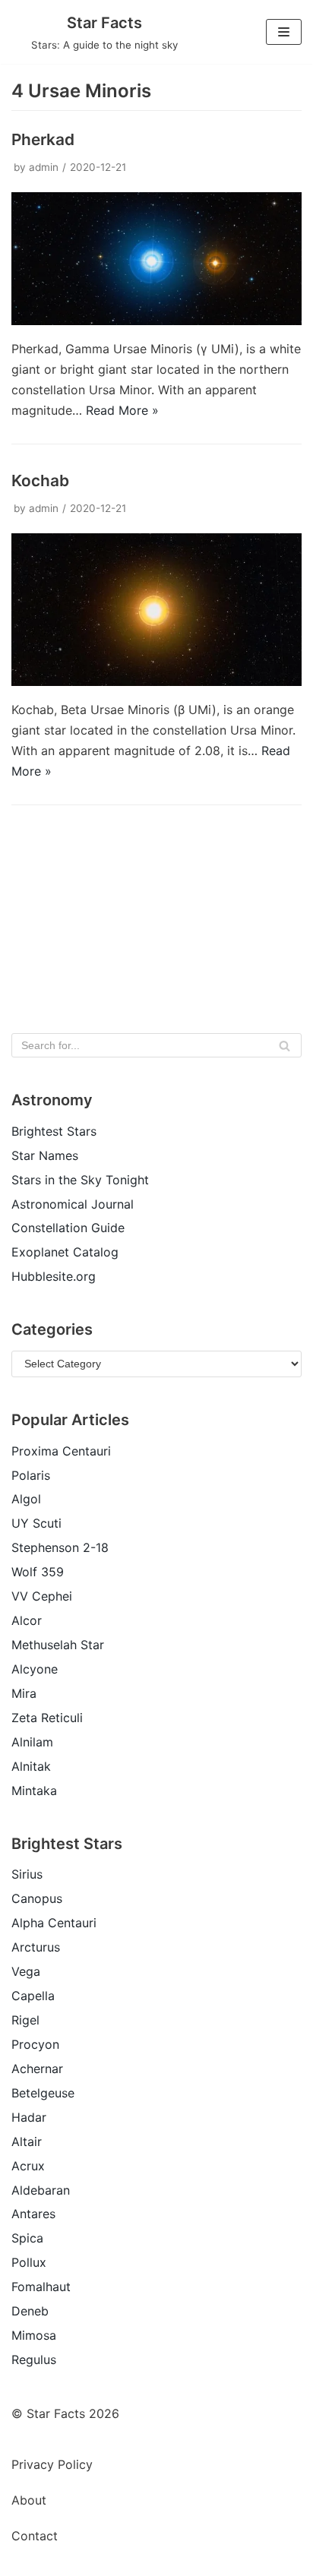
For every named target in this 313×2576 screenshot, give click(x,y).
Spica (27, 2238)
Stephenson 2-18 (60, 1547)
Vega (26, 1971)
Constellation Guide (68, 1228)
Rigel (25, 2020)
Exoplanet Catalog (65, 1252)
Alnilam (32, 1742)
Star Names (45, 1155)
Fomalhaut (41, 2287)
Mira (24, 1693)
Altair (27, 2141)
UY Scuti (36, 1523)
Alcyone (35, 1669)
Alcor (27, 1620)
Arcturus (36, 1947)
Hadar (29, 2117)
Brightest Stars (54, 1131)
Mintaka (34, 1791)
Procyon (35, 2044)
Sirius (27, 1874)
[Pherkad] (156, 321)
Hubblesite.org (54, 1276)
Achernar (37, 2069)
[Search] (285, 1045)
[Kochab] (156, 681)
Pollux (29, 2262)
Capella (33, 1996)
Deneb (30, 2311)
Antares (33, 2214)
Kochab (40, 480)
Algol (26, 1499)
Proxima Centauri (61, 1451)
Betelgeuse (43, 2093)
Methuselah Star (58, 1645)
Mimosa (34, 2335)
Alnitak (31, 1766)
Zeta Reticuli (47, 1718)
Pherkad (43, 139)
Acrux (28, 2166)
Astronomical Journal (73, 1204)
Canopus (37, 1898)
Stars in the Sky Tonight (80, 1180)
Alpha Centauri (54, 1923)
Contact (35, 2536)
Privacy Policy (52, 2464)
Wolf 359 (38, 1572)
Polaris (31, 1475)
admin (44, 167)
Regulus (34, 2359)
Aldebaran (41, 2190)
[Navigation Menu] (284, 32)
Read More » (122, 410)
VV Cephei (42, 1596)
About (29, 2500)
